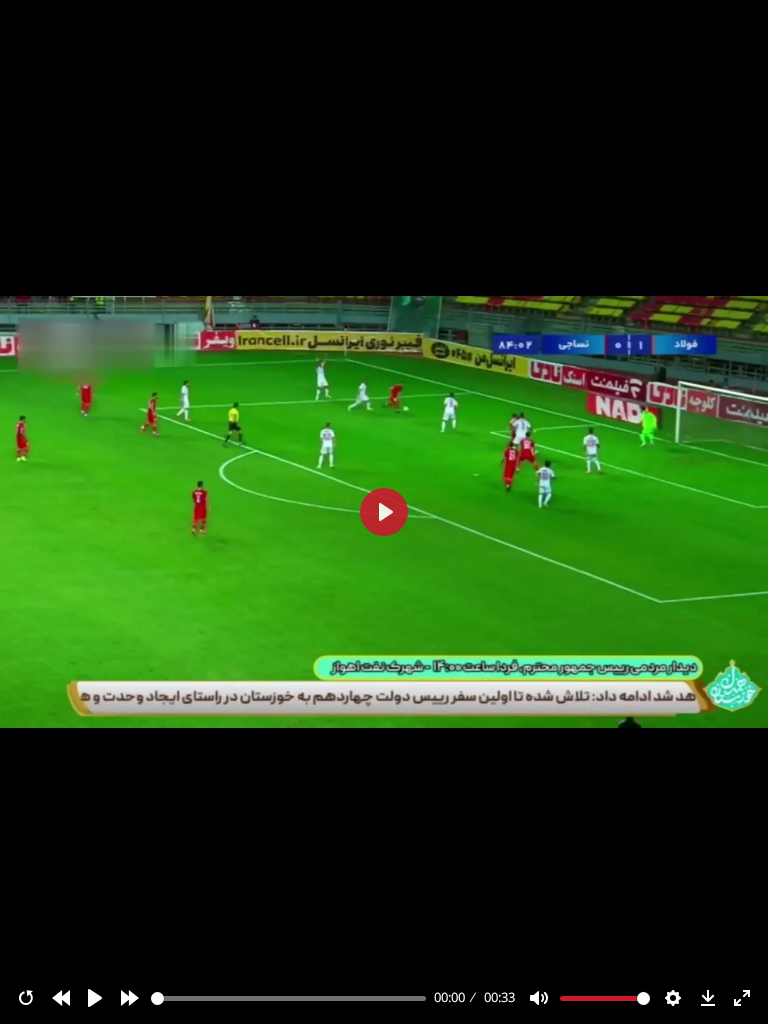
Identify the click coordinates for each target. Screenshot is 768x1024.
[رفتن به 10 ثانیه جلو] (130, 998)
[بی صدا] (539, 998)
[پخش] (95, 998)
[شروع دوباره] (26, 998)
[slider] (289, 998)
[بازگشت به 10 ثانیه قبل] (61, 998)
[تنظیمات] (673, 998)
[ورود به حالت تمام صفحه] (742, 998)
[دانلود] (708, 998)
